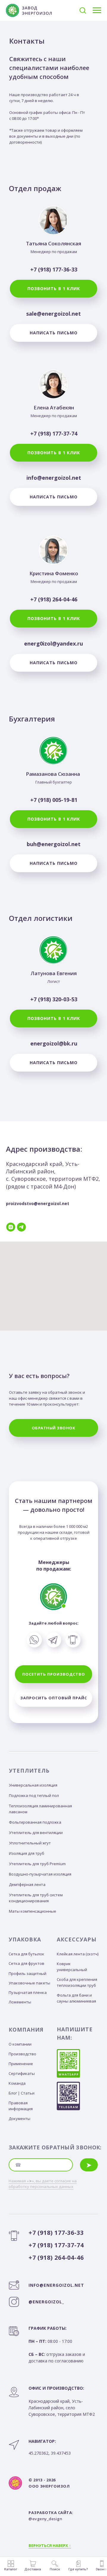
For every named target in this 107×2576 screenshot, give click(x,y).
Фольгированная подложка (35, 1822)
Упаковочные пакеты (29, 1983)
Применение (21, 2064)
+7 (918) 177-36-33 (54, 269)
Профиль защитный (27, 1973)
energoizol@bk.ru (54, 1043)
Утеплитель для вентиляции (36, 1833)
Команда (17, 2083)
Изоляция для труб (27, 1853)
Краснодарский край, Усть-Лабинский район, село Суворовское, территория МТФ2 (62, 2401)
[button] (83, 10)
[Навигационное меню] (97, 10)
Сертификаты (22, 2073)
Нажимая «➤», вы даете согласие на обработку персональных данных (43, 2184)
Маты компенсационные (33, 1911)
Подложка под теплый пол (34, 1795)
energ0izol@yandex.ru (53, 643)
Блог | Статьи (22, 2093)
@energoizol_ (46, 2302)
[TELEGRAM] (21, 1227)
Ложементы (20, 2002)
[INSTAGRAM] (11, 1227)
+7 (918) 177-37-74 (54, 433)
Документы (19, 2119)
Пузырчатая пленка (28, 1992)
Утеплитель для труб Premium (37, 1864)
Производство (22, 2054)
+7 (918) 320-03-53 (54, 999)
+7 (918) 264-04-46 (54, 599)
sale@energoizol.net (53, 314)
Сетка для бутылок (26, 1954)
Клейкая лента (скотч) (78, 1954)
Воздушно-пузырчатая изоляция (40, 1874)
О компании (20, 2044)
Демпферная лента (27, 1884)
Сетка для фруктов (26, 1963)
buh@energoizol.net (54, 844)
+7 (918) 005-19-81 (54, 800)
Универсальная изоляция (33, 1785)
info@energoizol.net (54, 478)
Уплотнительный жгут (30, 1843)
